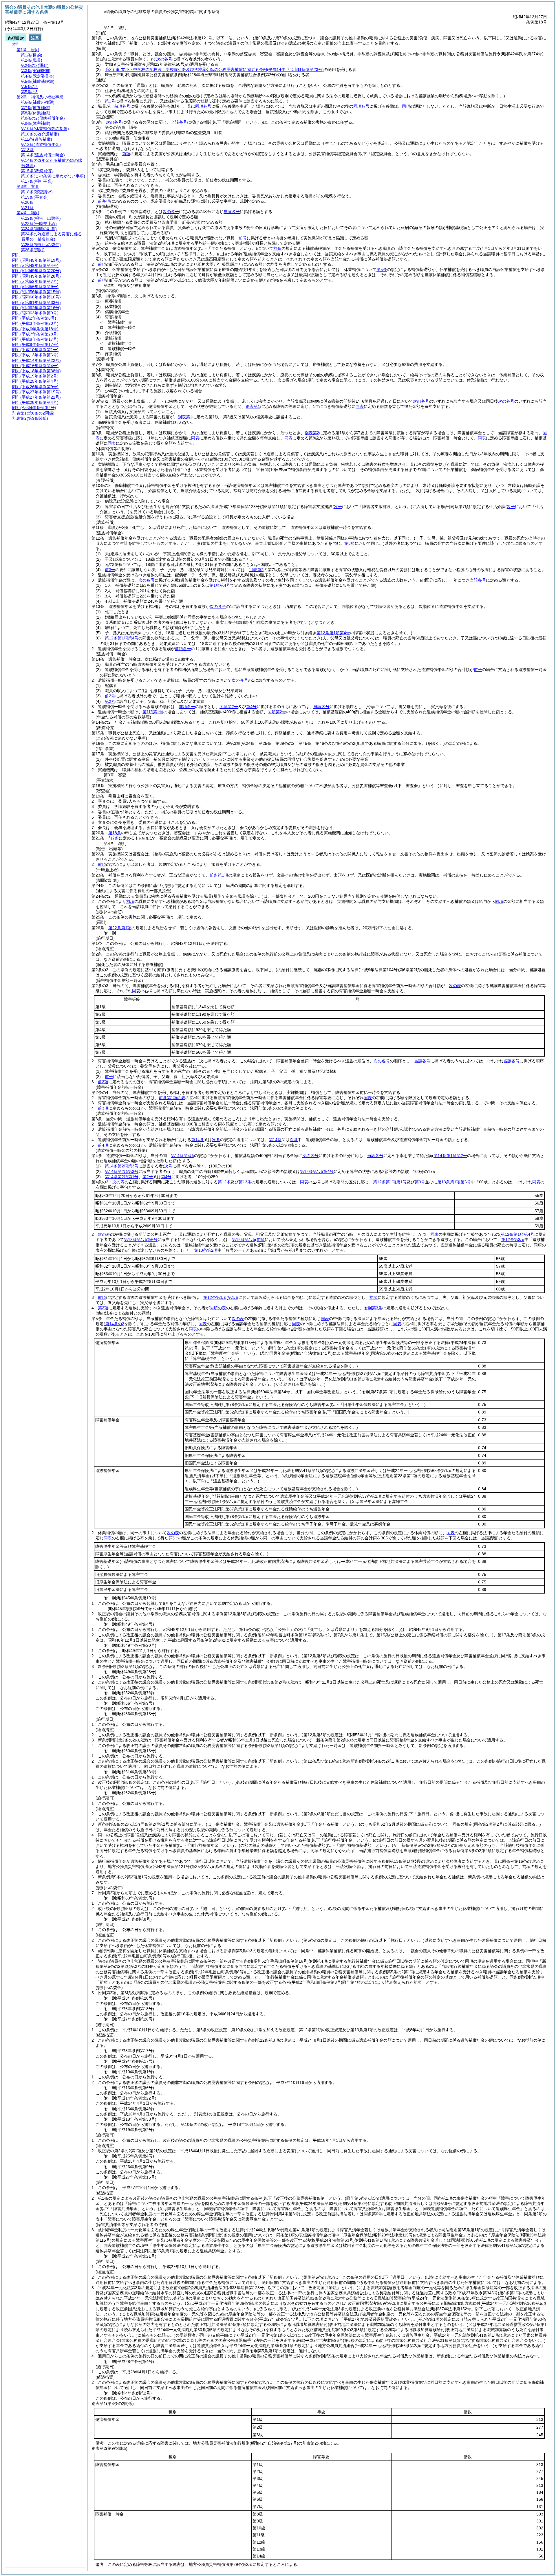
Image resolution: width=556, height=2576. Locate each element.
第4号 (251, 707)
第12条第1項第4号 (122, 638)
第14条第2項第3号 (122, 1166)
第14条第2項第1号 (122, 1177)
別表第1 (253, 406)
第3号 (420, 1182)
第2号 (110, 701)
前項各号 (122, 106)
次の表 (455, 986)
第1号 (110, 101)
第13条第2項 (206, 1250)
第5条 (382, 269)
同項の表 (218, 1308)
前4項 (103, 1145)
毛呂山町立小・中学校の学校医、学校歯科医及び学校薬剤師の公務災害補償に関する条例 (214, 69)
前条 (277, 248)
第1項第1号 (153, 712)
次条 (216, 1140)
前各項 (104, 201)
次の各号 (164, 59)
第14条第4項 (182, 1156)
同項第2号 (229, 707)
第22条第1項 (120, 928)
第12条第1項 (244, 1240)
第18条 (115, 833)
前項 (126, 154)
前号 (243, 238)
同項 (406, 106)
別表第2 (312, 433)
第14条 (197, 1140)
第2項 (103, 1308)
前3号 (110, 570)
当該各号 (179, 122)
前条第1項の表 (172, 1098)
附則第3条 (373, 1308)
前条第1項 (219, 875)
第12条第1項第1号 (390, 1182)
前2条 (114, 838)
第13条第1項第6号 (454, 1182)
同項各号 (203, 106)
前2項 (103, 1082)
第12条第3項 (513, 1240)
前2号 (110, 696)
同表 (360, 406)
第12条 (224, 1182)
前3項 (103, 1108)
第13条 (245, 1182)
